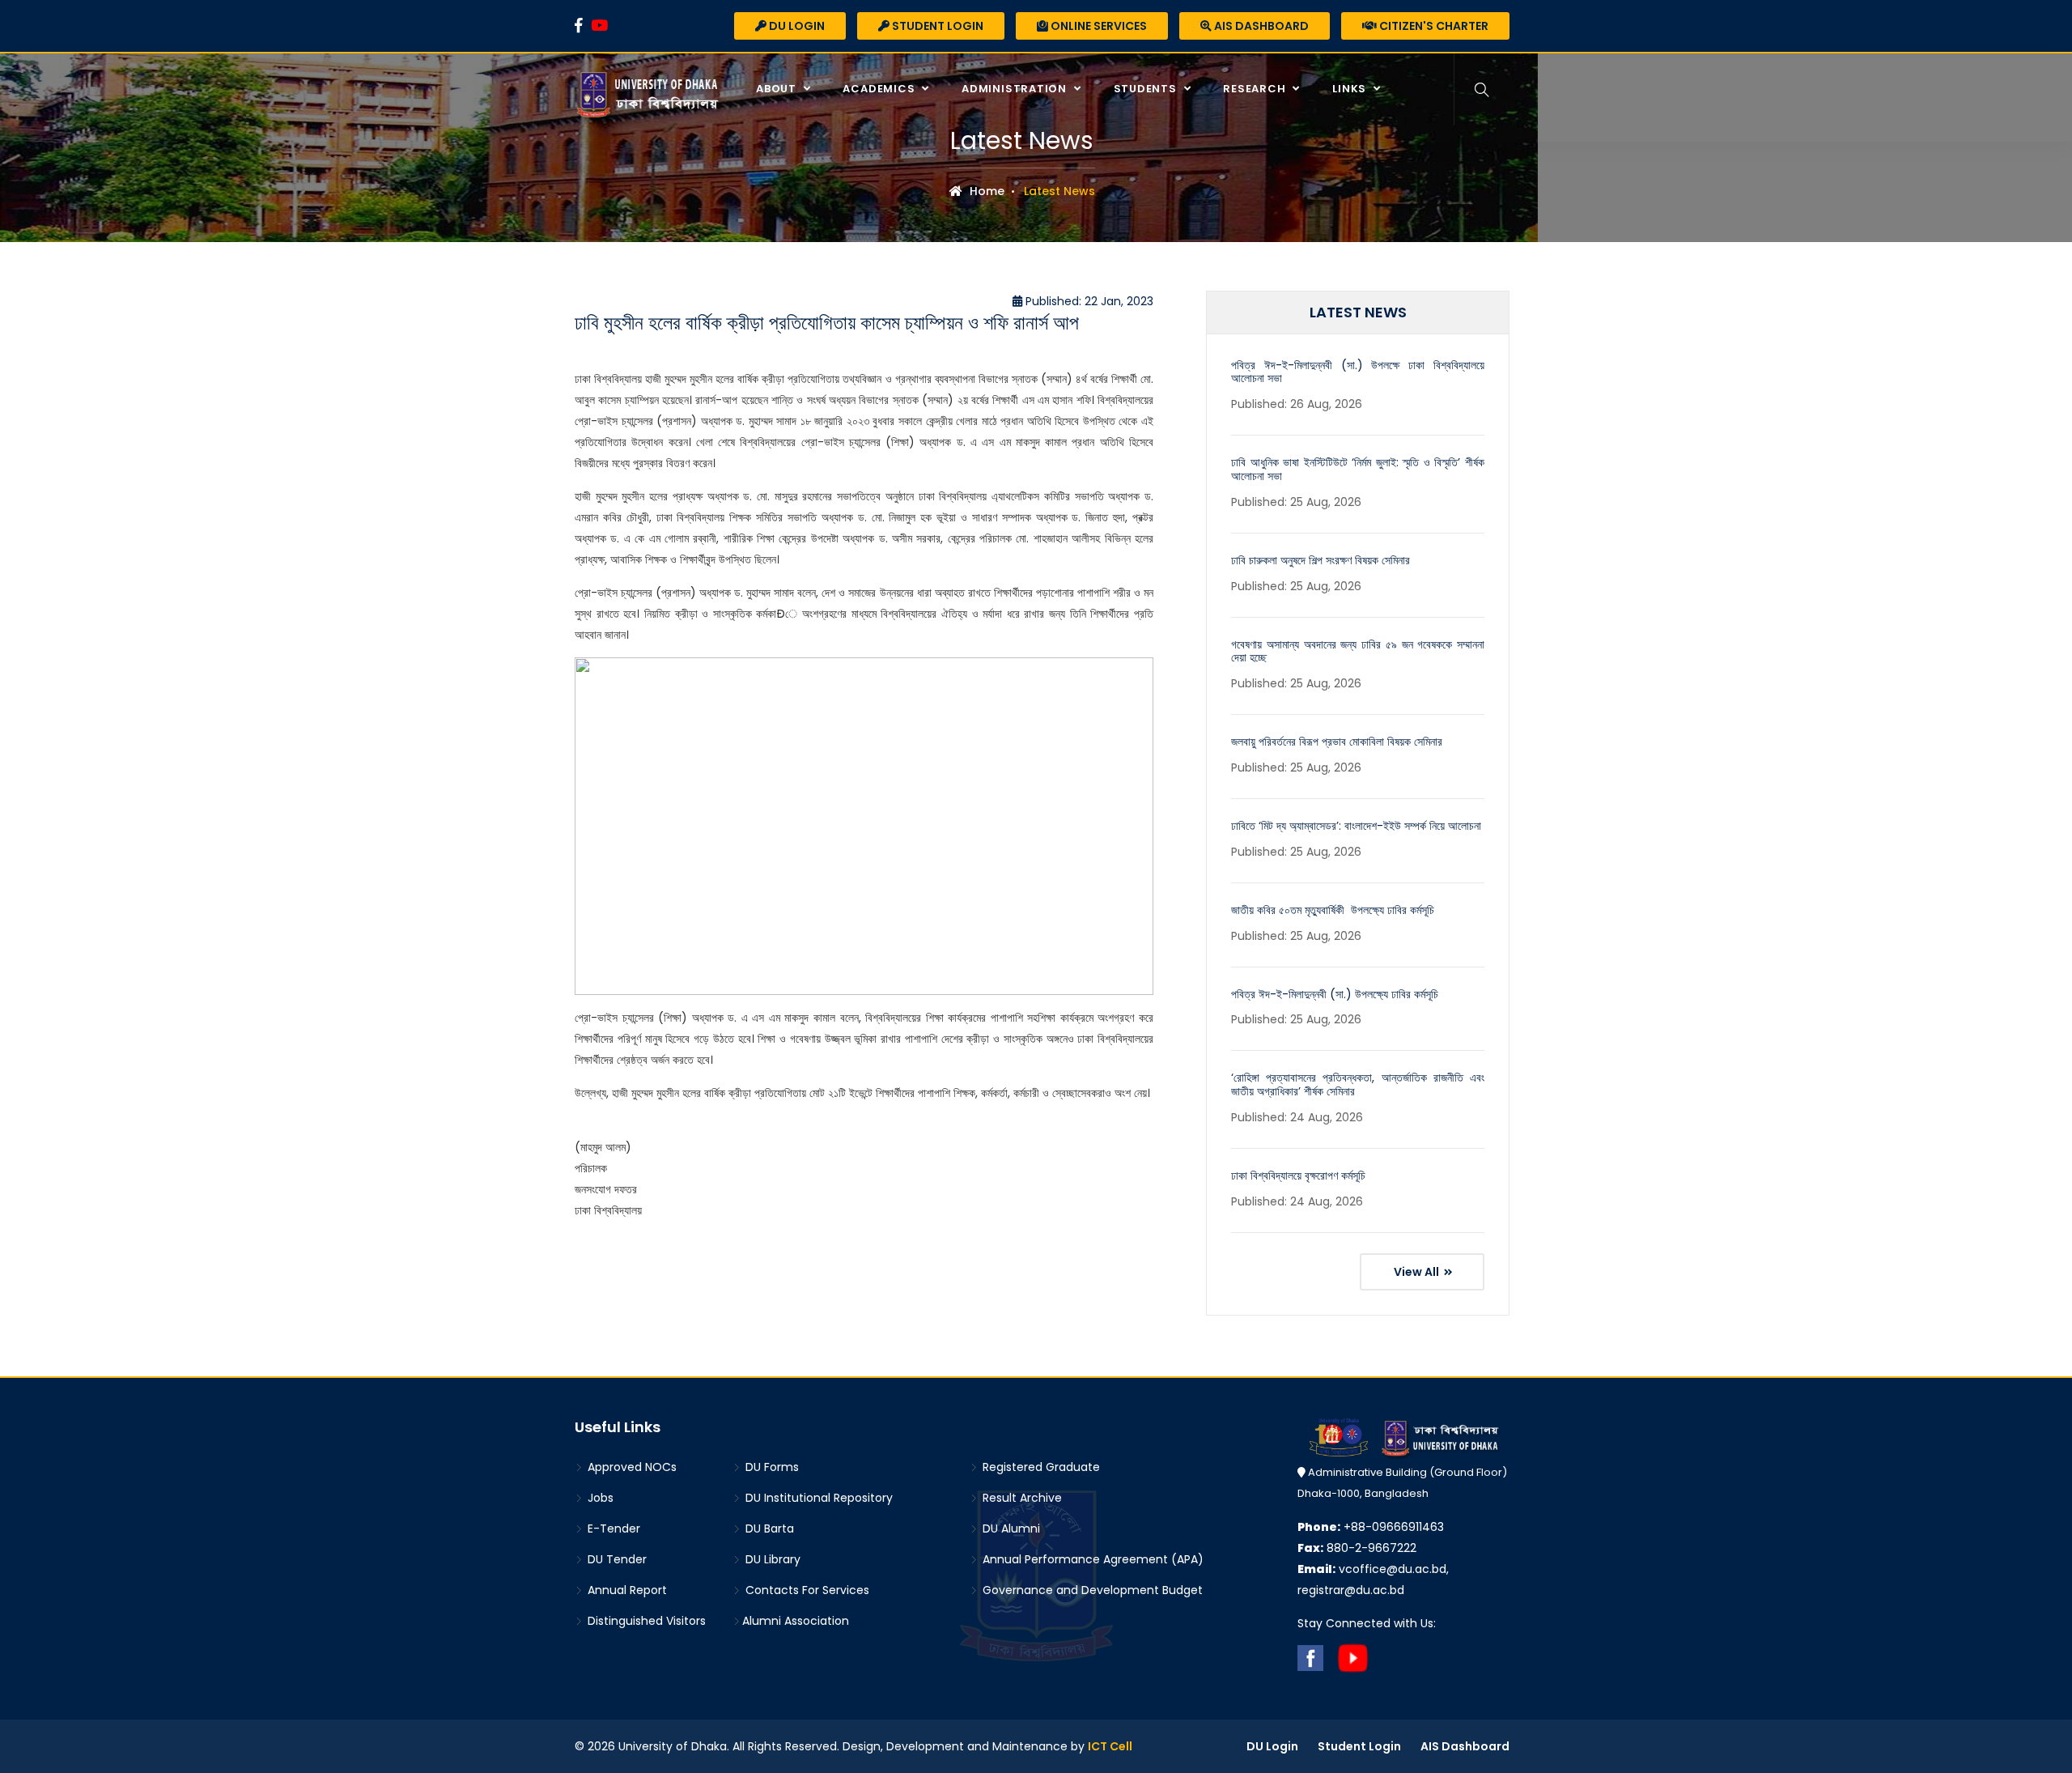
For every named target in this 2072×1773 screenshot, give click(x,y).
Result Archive (1021, 1498)
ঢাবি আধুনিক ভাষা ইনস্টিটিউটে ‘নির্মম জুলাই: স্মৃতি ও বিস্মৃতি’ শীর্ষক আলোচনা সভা (1358, 469)
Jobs (599, 1498)
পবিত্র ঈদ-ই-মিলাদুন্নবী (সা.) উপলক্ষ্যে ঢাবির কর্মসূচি (1335, 994)
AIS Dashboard (1260, 26)
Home (985, 191)
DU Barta (768, 1529)
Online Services (1098, 26)
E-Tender (612, 1529)
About (778, 89)
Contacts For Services (806, 1590)
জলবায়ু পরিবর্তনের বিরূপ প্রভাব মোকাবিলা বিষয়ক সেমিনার (1337, 742)
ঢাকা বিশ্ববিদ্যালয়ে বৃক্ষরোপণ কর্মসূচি (1298, 1176)
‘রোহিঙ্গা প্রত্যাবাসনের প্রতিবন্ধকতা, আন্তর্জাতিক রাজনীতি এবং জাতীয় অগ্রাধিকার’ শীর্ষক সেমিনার (1358, 1084)
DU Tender (616, 1559)
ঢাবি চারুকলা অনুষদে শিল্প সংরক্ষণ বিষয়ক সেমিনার (1320, 560)
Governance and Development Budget (1091, 1590)
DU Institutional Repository (817, 1498)
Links (1351, 89)
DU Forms (771, 1467)
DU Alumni (1010, 1529)
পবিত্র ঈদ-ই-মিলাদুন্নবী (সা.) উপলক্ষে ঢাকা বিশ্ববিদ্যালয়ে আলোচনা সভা (1358, 372)
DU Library (771, 1559)
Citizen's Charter (1433, 26)
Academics (880, 89)
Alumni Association (796, 1621)
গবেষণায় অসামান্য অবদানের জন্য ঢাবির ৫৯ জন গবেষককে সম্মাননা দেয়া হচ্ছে (1358, 651)
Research (1256, 89)
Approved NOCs (631, 1467)
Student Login (936, 26)
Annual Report (626, 1590)
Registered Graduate (1040, 1467)
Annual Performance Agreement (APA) (1091, 1559)
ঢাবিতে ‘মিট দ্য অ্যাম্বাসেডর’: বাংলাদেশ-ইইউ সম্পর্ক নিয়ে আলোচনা (1356, 826)
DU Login (796, 26)
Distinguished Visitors (645, 1621)
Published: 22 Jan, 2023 (1088, 301)
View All (1418, 1272)
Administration (1016, 89)
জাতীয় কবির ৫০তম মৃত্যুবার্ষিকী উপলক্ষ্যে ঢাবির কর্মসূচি (1333, 910)
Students (1147, 89)
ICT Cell (1110, 1746)
